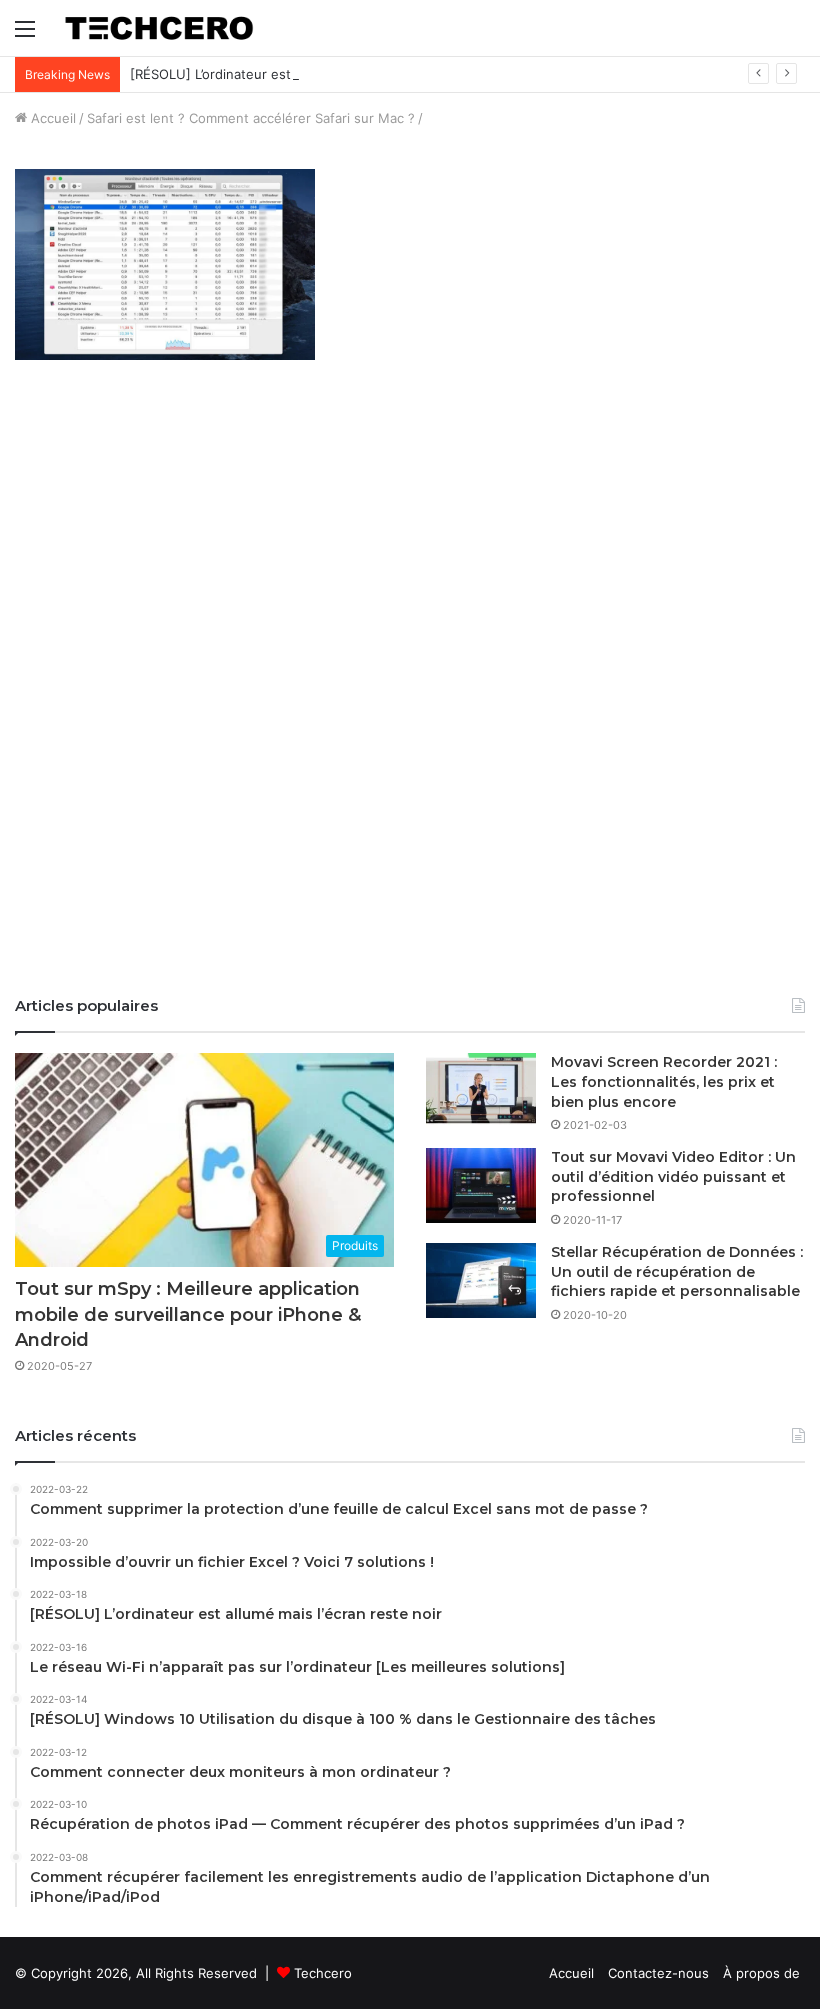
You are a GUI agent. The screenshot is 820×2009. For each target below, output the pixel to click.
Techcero (323, 1973)
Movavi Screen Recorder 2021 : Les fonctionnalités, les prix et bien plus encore (664, 1081)
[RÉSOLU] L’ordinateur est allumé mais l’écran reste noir (302, 74)
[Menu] (25, 35)
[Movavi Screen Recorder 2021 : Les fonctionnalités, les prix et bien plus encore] (481, 1090)
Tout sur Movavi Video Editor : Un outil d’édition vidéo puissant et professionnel (673, 1176)
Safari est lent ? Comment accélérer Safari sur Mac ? (251, 118)
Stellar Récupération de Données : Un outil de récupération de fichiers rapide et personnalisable (677, 1271)
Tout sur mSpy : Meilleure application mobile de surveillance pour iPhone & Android (188, 1314)
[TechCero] (159, 28)
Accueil (51, 118)
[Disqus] (410, 699)
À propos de (761, 1973)
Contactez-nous (658, 1973)
